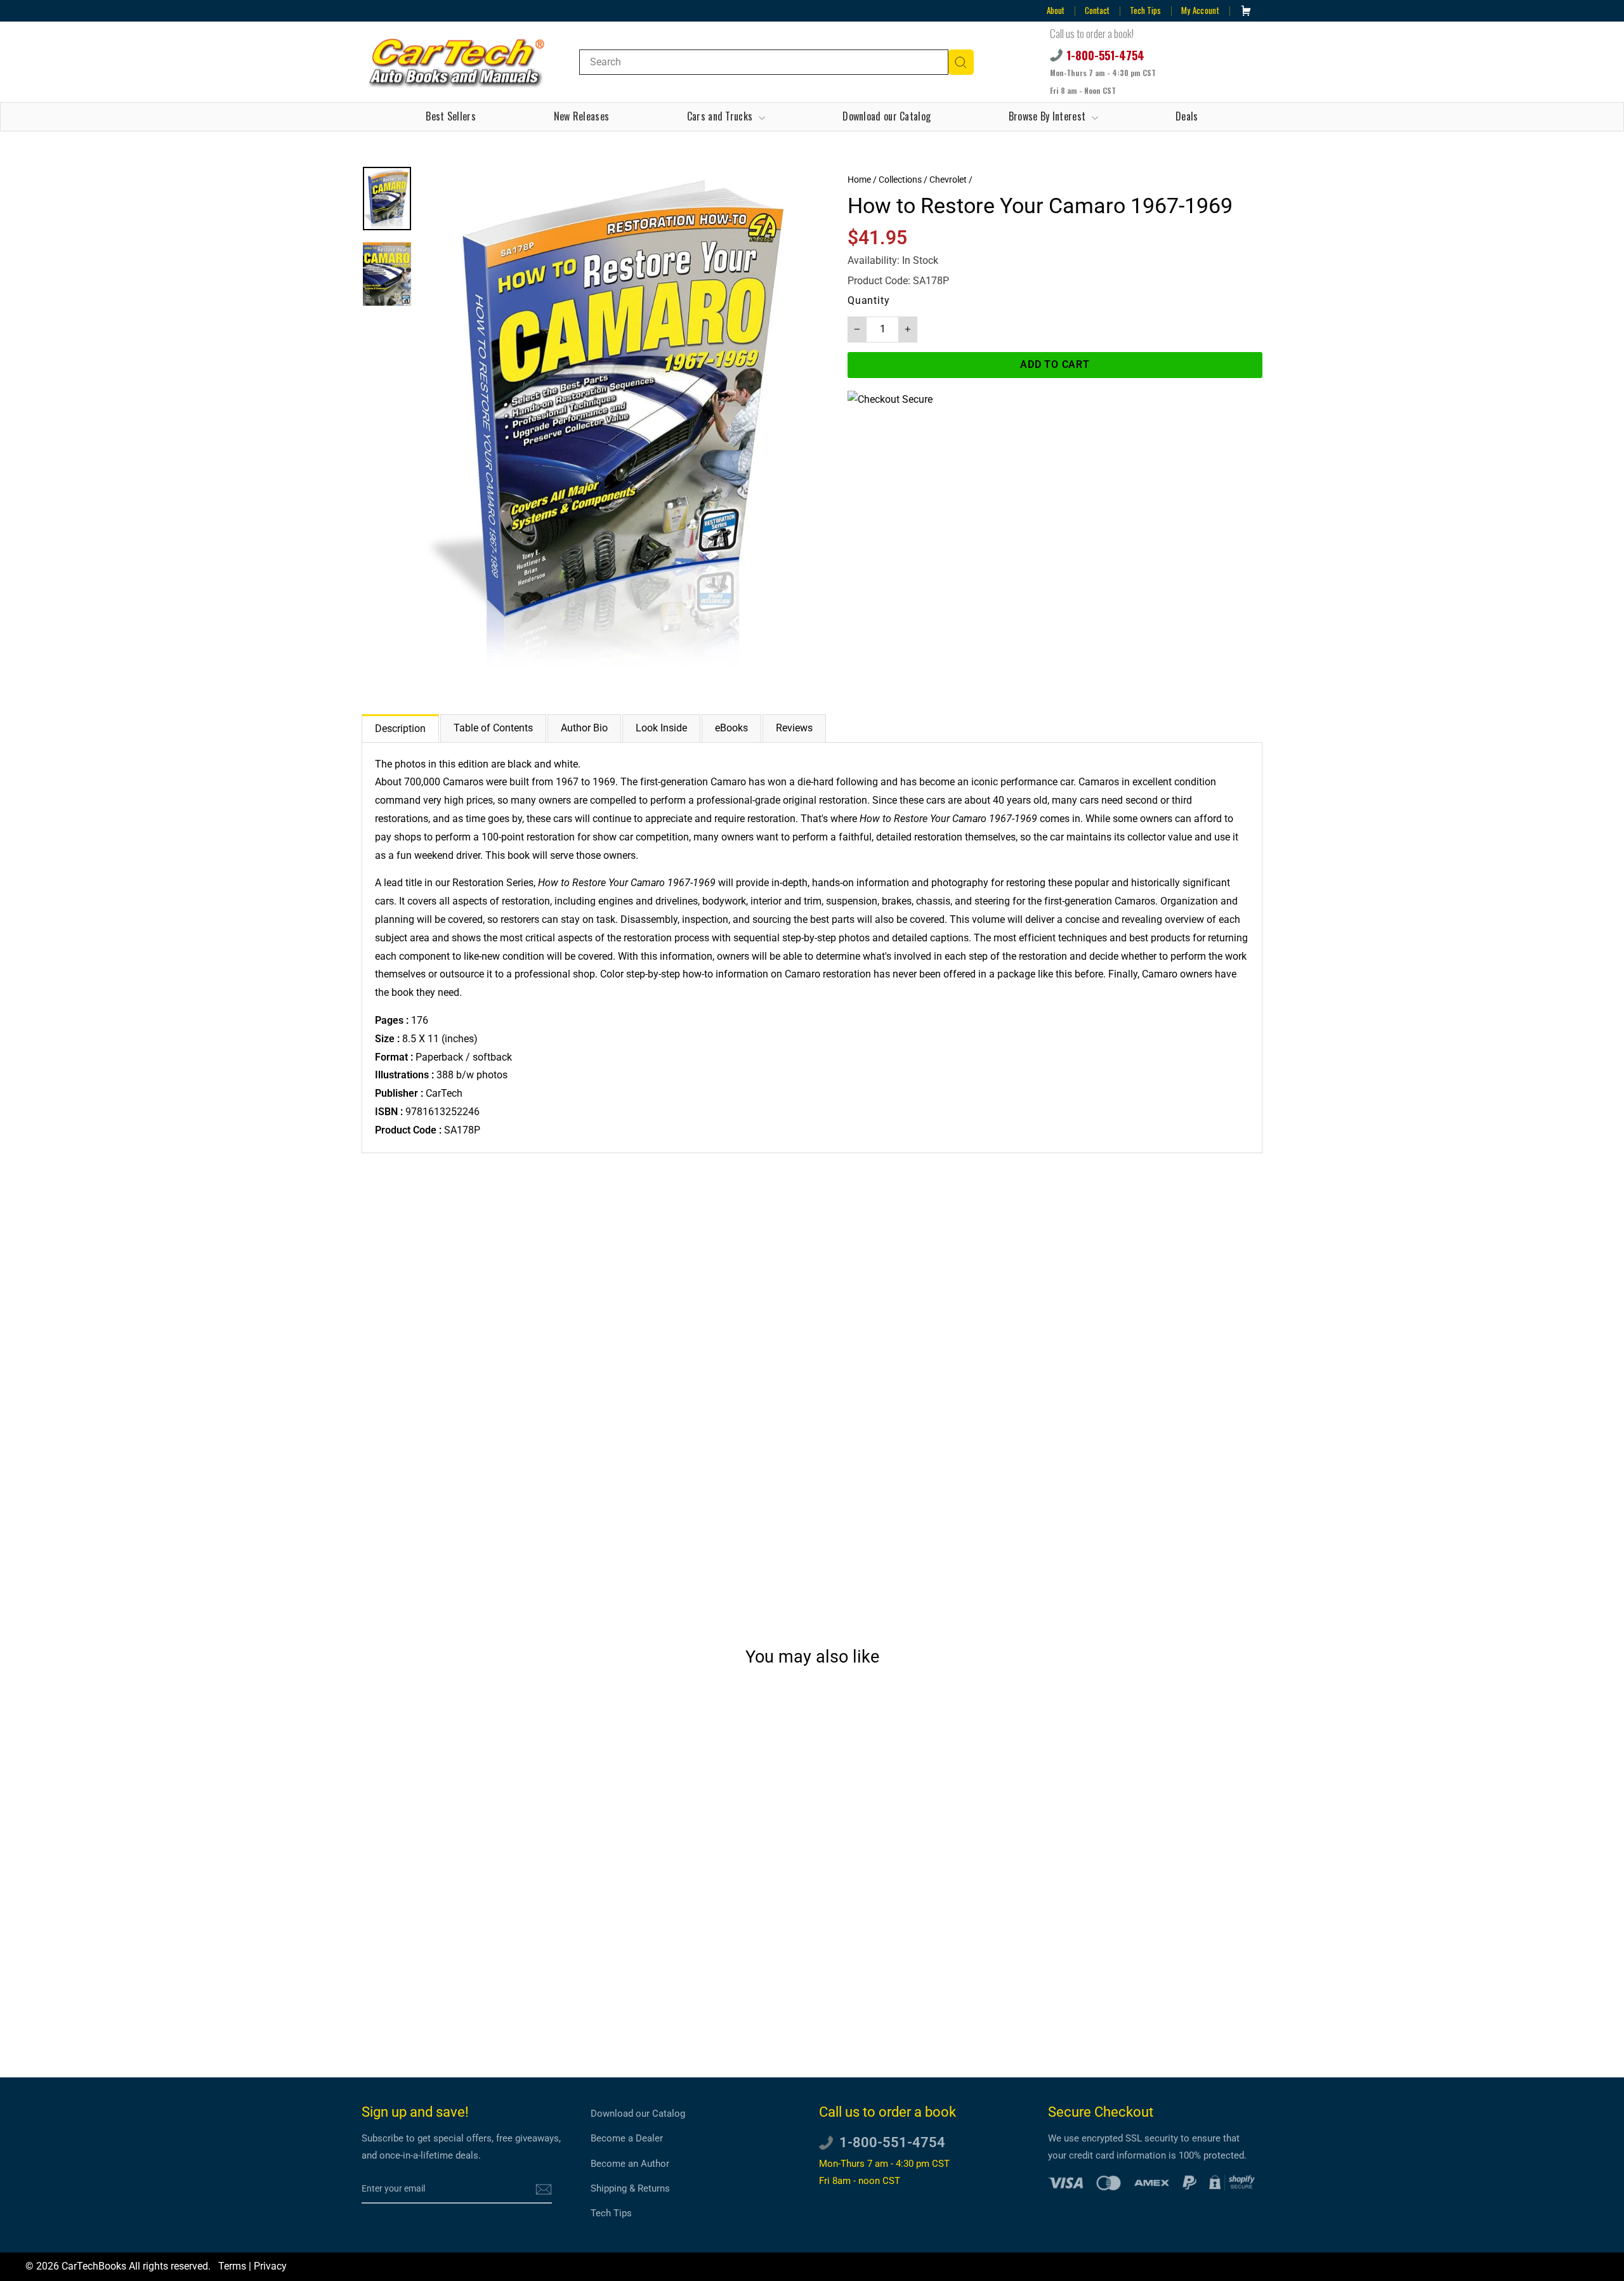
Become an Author (630, 2164)
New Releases (582, 116)
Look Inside (661, 728)
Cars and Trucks (721, 116)
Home (859, 180)
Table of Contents (493, 728)
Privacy (270, 2266)
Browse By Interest (1049, 116)
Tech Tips (1145, 10)
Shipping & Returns (630, 2188)
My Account (1200, 10)
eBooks (731, 728)
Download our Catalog (887, 116)
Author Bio (584, 728)
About (1056, 10)
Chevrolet (948, 180)
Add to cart (469, 1997)
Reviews (794, 728)
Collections (900, 180)
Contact (1097, 10)
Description (400, 729)
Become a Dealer (627, 2138)
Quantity (868, 300)
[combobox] (764, 62)
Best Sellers (451, 116)
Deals (1187, 116)
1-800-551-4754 (1105, 55)
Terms (232, 2266)
